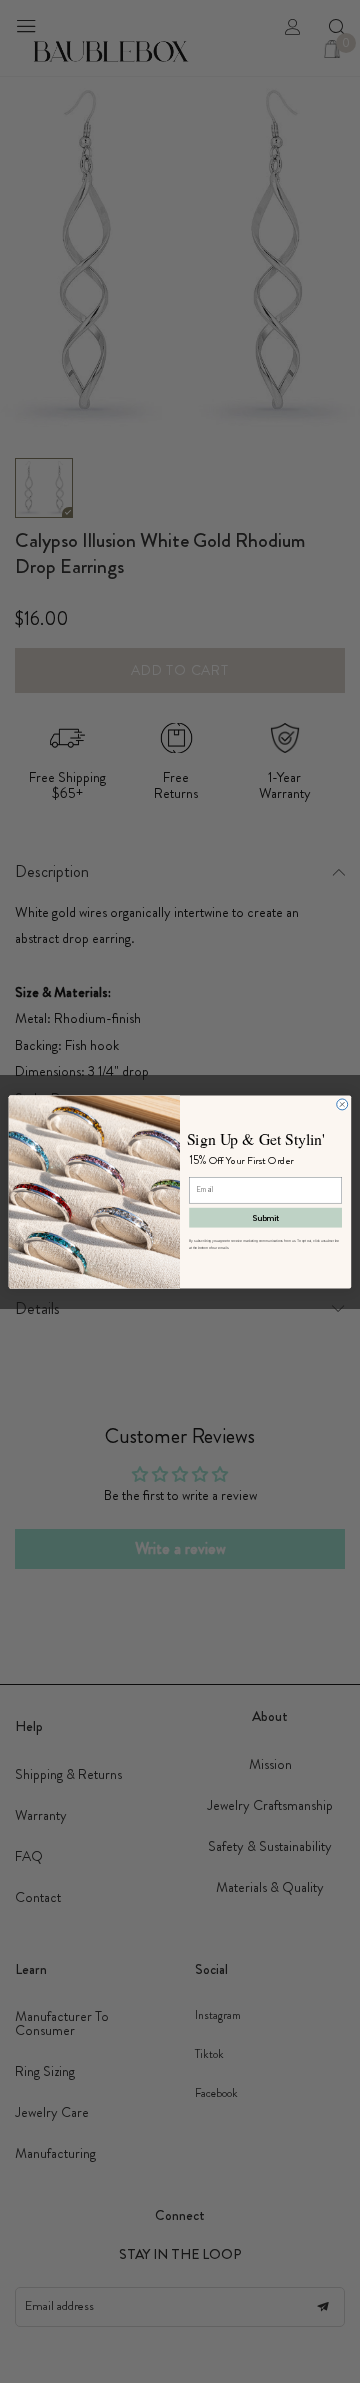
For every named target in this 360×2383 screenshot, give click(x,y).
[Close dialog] (342, 1103)
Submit (265, 1217)
